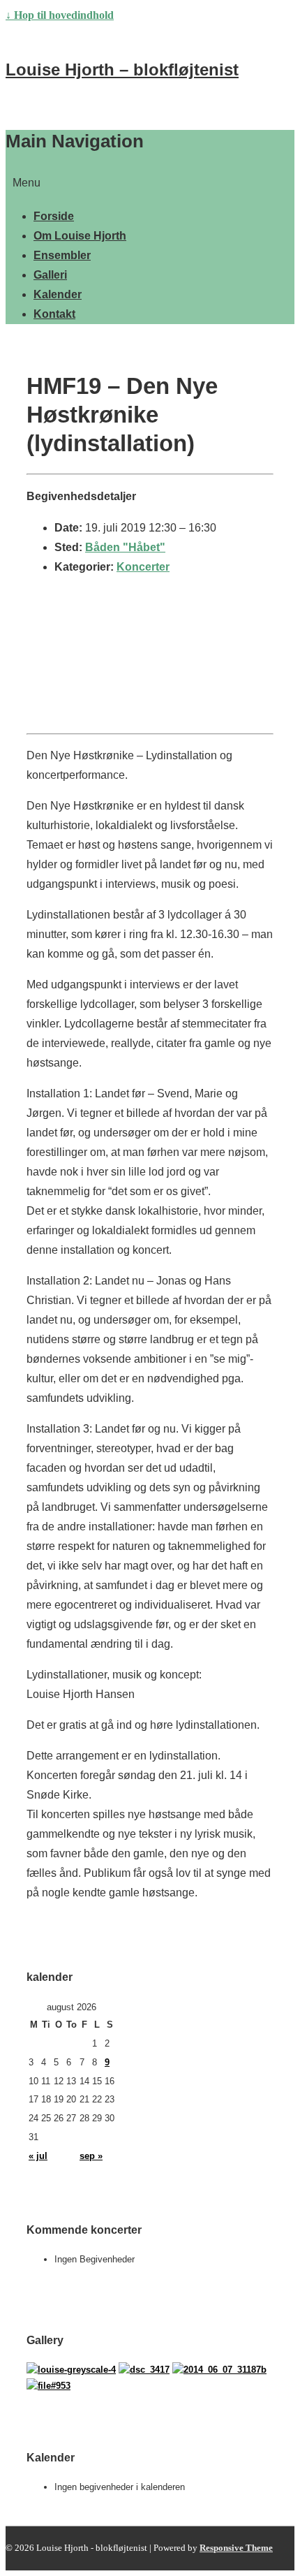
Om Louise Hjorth (80, 236)
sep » (91, 2156)
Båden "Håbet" (125, 547)
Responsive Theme (236, 2548)
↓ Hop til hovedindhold (60, 15)
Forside (54, 216)
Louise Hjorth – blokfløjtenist (122, 69)
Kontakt (54, 314)
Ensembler (62, 255)
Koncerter (143, 567)
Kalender (58, 294)
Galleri (50, 275)
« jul (38, 2156)
